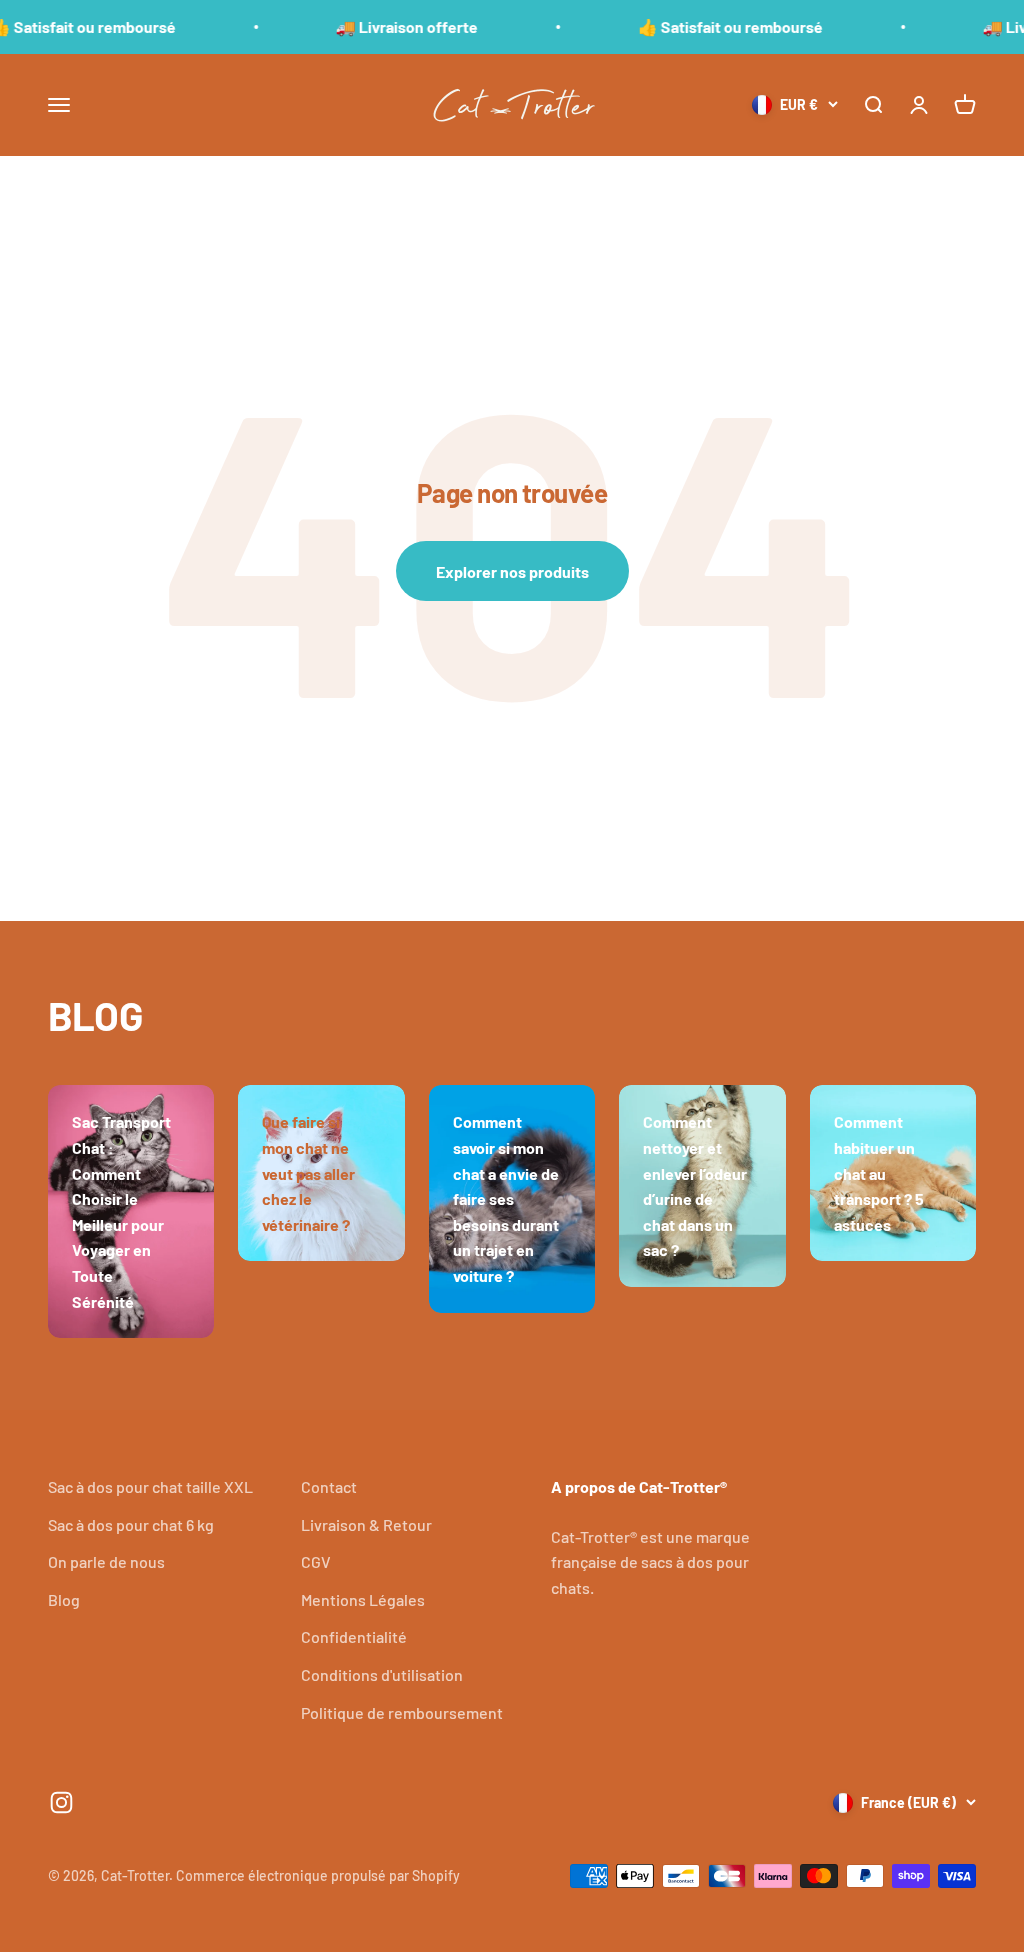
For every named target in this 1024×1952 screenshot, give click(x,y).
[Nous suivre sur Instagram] (61, 1802)
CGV (316, 1561)
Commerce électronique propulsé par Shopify (318, 1875)
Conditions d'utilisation (382, 1674)
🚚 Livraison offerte (379, 26)
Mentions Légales (363, 1599)
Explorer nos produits (512, 571)
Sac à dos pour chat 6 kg (131, 1524)
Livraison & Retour (366, 1524)
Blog (64, 1599)
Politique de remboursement (402, 1712)
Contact (329, 1486)
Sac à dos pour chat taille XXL (150, 1486)
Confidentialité (354, 1636)
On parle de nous (106, 1561)
